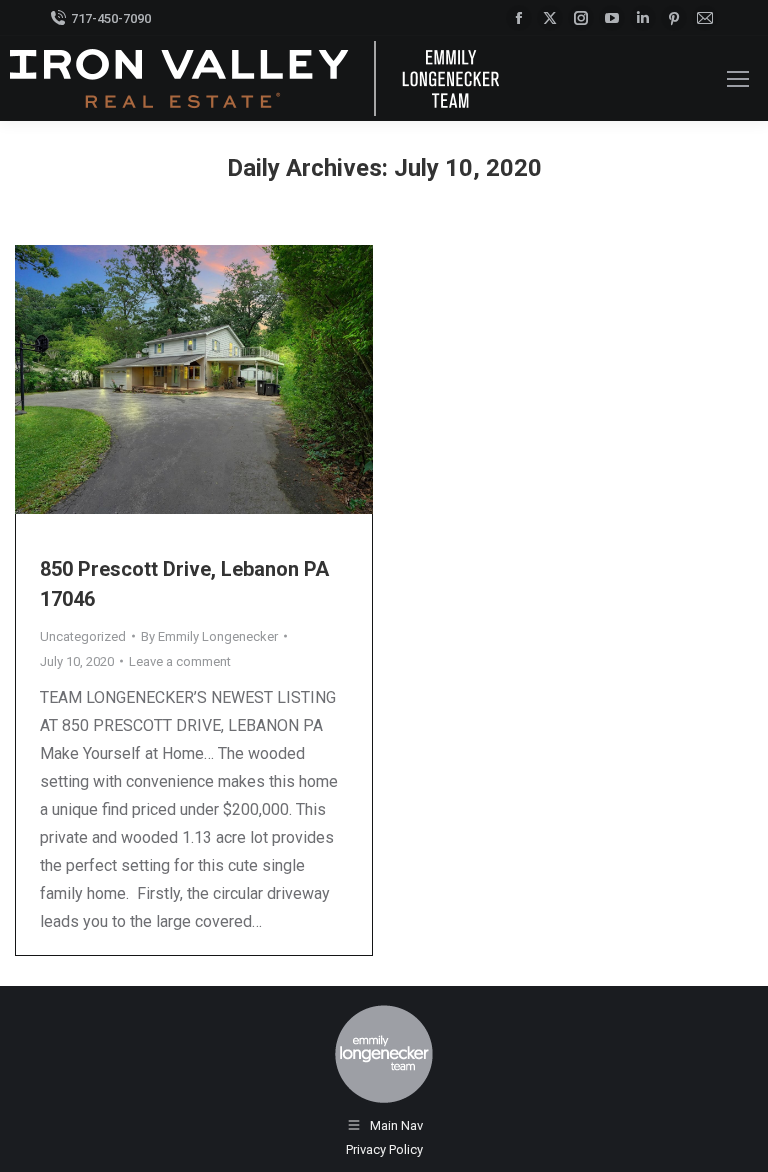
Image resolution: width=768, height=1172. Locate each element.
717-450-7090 (111, 18)
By (209, 636)
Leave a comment (180, 661)
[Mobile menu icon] (738, 79)
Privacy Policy (384, 1149)
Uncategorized (83, 636)
